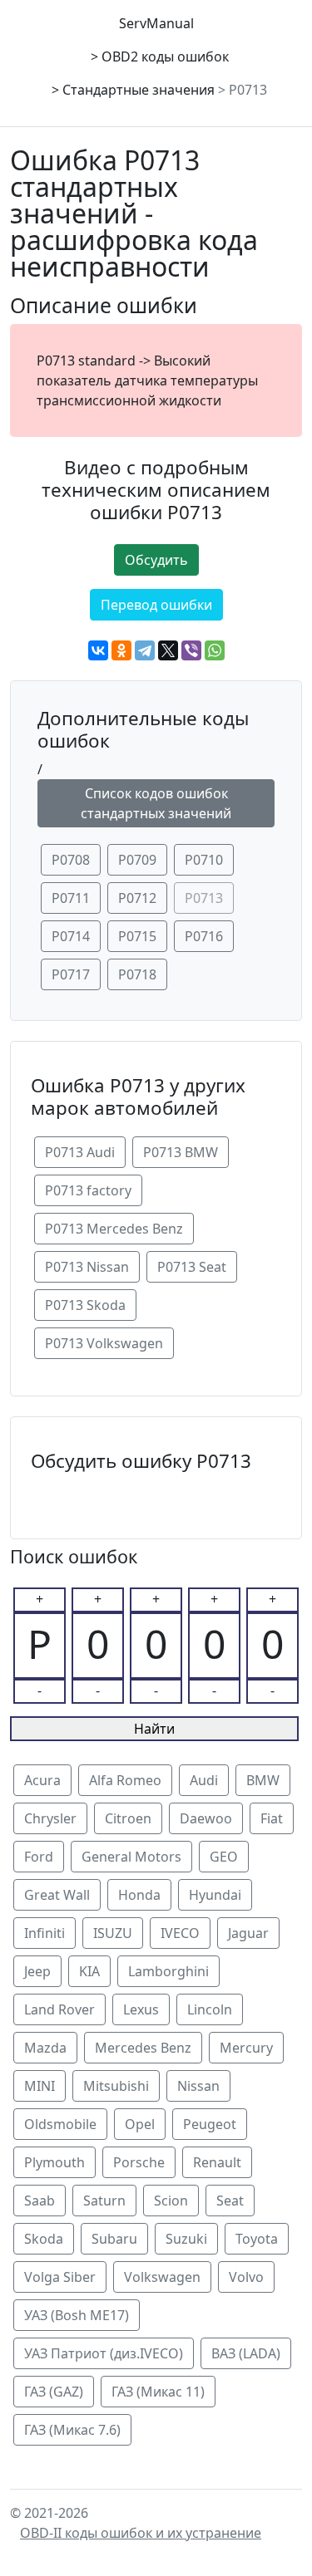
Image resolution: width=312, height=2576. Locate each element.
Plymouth (54, 2162)
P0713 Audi (80, 1152)
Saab (40, 2201)
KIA (89, 1971)
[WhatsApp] (215, 650)
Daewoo (206, 1818)
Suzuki (186, 2239)
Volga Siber (60, 2277)
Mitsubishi (116, 2086)
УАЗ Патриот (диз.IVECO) (104, 2353)
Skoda (44, 2239)
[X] (168, 650)
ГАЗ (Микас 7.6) (72, 2430)
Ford (39, 1857)
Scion (171, 2201)
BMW (263, 1780)
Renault (217, 2162)
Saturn (104, 2201)
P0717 (71, 974)
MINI (40, 2086)
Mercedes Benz (143, 2048)
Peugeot (210, 2124)
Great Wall (57, 1895)
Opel (140, 2124)
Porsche (139, 2162)
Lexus (141, 2009)
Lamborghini (168, 1971)
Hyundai (215, 1895)
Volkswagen (162, 2277)
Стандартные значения (139, 90)
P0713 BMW (181, 1152)
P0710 (204, 860)
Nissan (198, 2086)
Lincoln (210, 2009)
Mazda (45, 2048)
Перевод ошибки (156, 605)
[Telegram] (145, 650)
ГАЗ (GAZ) (54, 2392)
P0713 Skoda (85, 1305)
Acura (42, 1780)
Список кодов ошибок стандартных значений (156, 803)
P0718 (137, 974)
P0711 (71, 898)
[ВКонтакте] (98, 650)
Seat (230, 2201)
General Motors (131, 1857)
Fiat (272, 1818)
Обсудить (156, 560)
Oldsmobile (60, 2124)
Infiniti (45, 1933)
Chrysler (50, 1818)
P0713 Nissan (87, 1267)
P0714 (71, 936)
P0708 (71, 860)
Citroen (128, 1818)
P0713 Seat (192, 1267)
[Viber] (191, 650)
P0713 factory (88, 1190)
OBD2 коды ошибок (165, 56)
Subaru (114, 2239)
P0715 (137, 936)
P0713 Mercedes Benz (114, 1229)
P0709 (137, 860)
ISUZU (113, 1933)
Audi (204, 1780)
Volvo (246, 2277)
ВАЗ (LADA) (246, 2353)
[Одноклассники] (121, 650)
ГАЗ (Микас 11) (158, 2392)
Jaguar (248, 1933)
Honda (139, 1895)
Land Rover (59, 2009)
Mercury (246, 2048)
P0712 (137, 898)
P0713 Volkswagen (104, 1343)
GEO (224, 1857)
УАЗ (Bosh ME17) (77, 2315)
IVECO (180, 1933)
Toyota (257, 2239)
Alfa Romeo (125, 1780)
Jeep (37, 1971)
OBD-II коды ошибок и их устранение (141, 2533)
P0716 (204, 936)
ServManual (156, 23)
